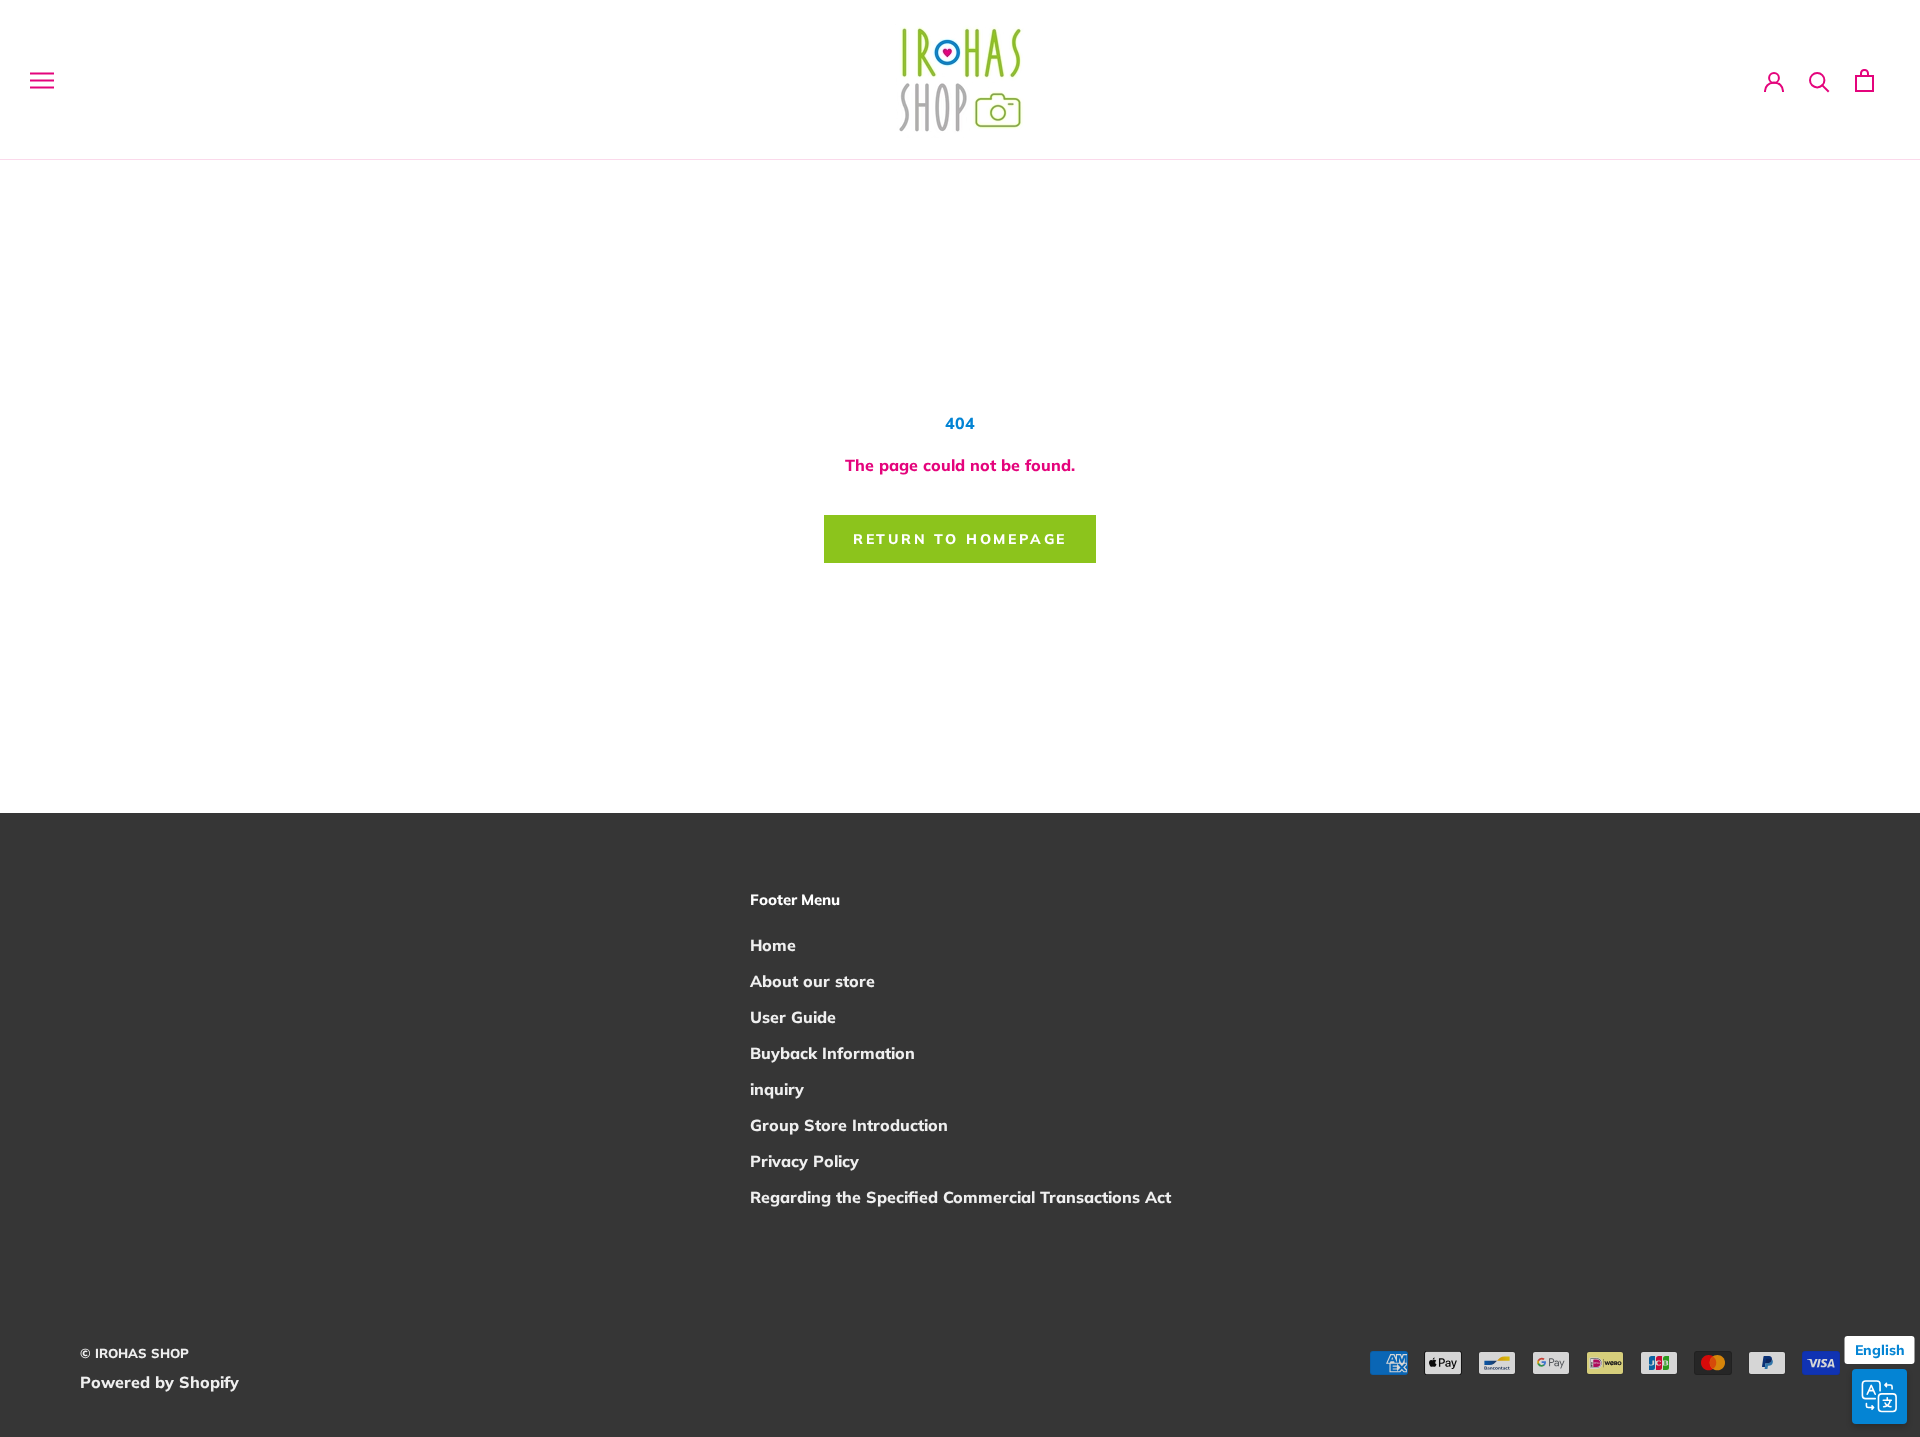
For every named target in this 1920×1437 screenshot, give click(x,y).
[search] (1819, 80)
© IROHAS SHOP (134, 1353)
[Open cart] (1864, 80)
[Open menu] (42, 80)
